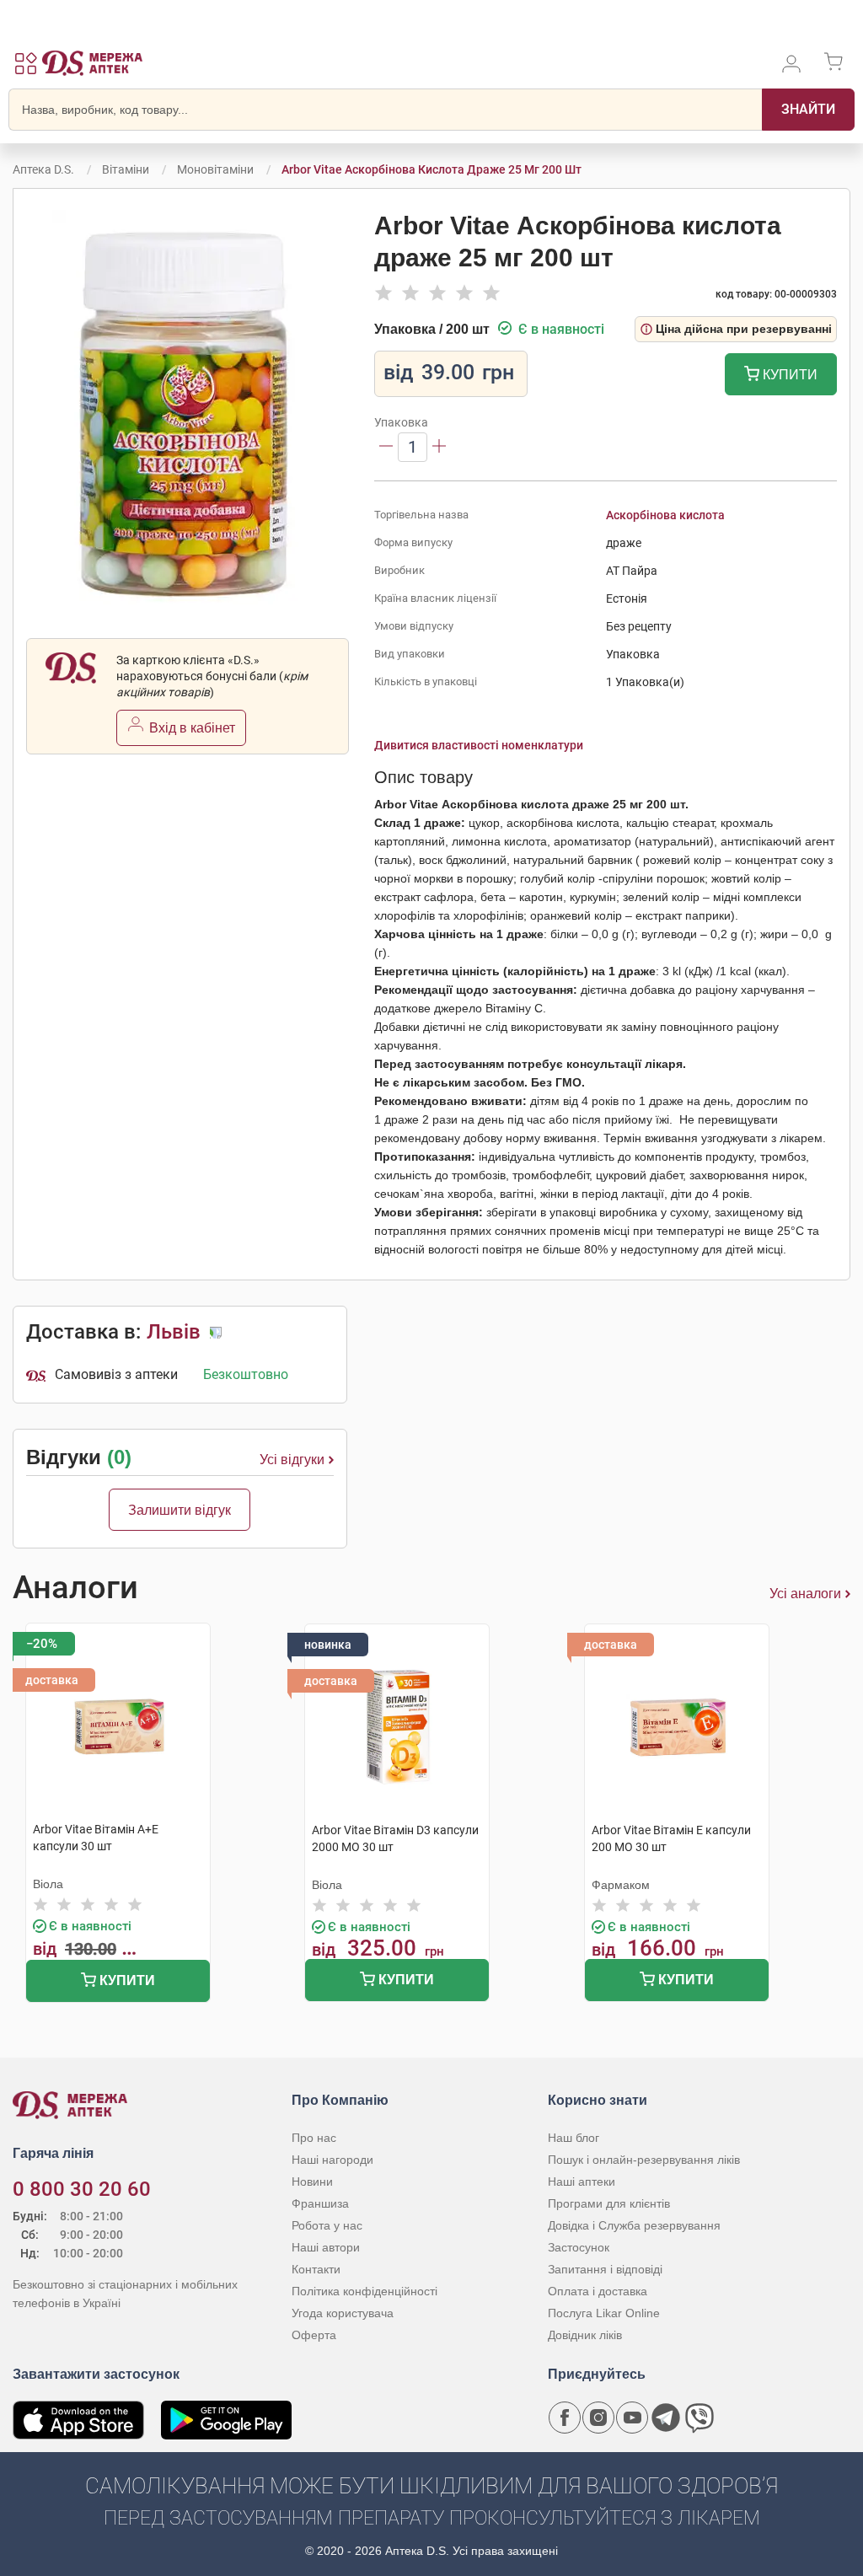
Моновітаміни (215, 169)
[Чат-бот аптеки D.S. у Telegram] (666, 2418)
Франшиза (320, 2203)
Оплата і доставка (598, 2291)
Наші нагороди (332, 2160)
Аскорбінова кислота (665, 515)
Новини (312, 2182)
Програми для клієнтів (609, 2203)
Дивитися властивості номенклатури (479, 745)
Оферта (314, 2335)
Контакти (316, 2269)
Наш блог (574, 2138)
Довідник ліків (585, 2335)
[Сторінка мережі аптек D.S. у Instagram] (598, 2418)
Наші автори (326, 2247)
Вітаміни (126, 169)
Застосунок (579, 2247)
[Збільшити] (439, 447)
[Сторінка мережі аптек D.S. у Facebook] (565, 2418)
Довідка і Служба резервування (634, 2225)
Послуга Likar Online (604, 2313)
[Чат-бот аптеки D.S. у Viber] (700, 2418)
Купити (788, 375)
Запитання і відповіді (605, 2269)
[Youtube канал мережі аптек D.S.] (632, 2418)
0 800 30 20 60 (82, 2189)
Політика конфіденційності (364, 2291)
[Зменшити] (386, 447)
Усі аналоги (805, 1594)
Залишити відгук (180, 1510)
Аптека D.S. (43, 169)
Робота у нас (327, 2225)
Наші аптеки (582, 2182)
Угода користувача (343, 2313)
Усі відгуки (292, 1460)
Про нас (314, 2138)
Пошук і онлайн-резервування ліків (644, 2160)
